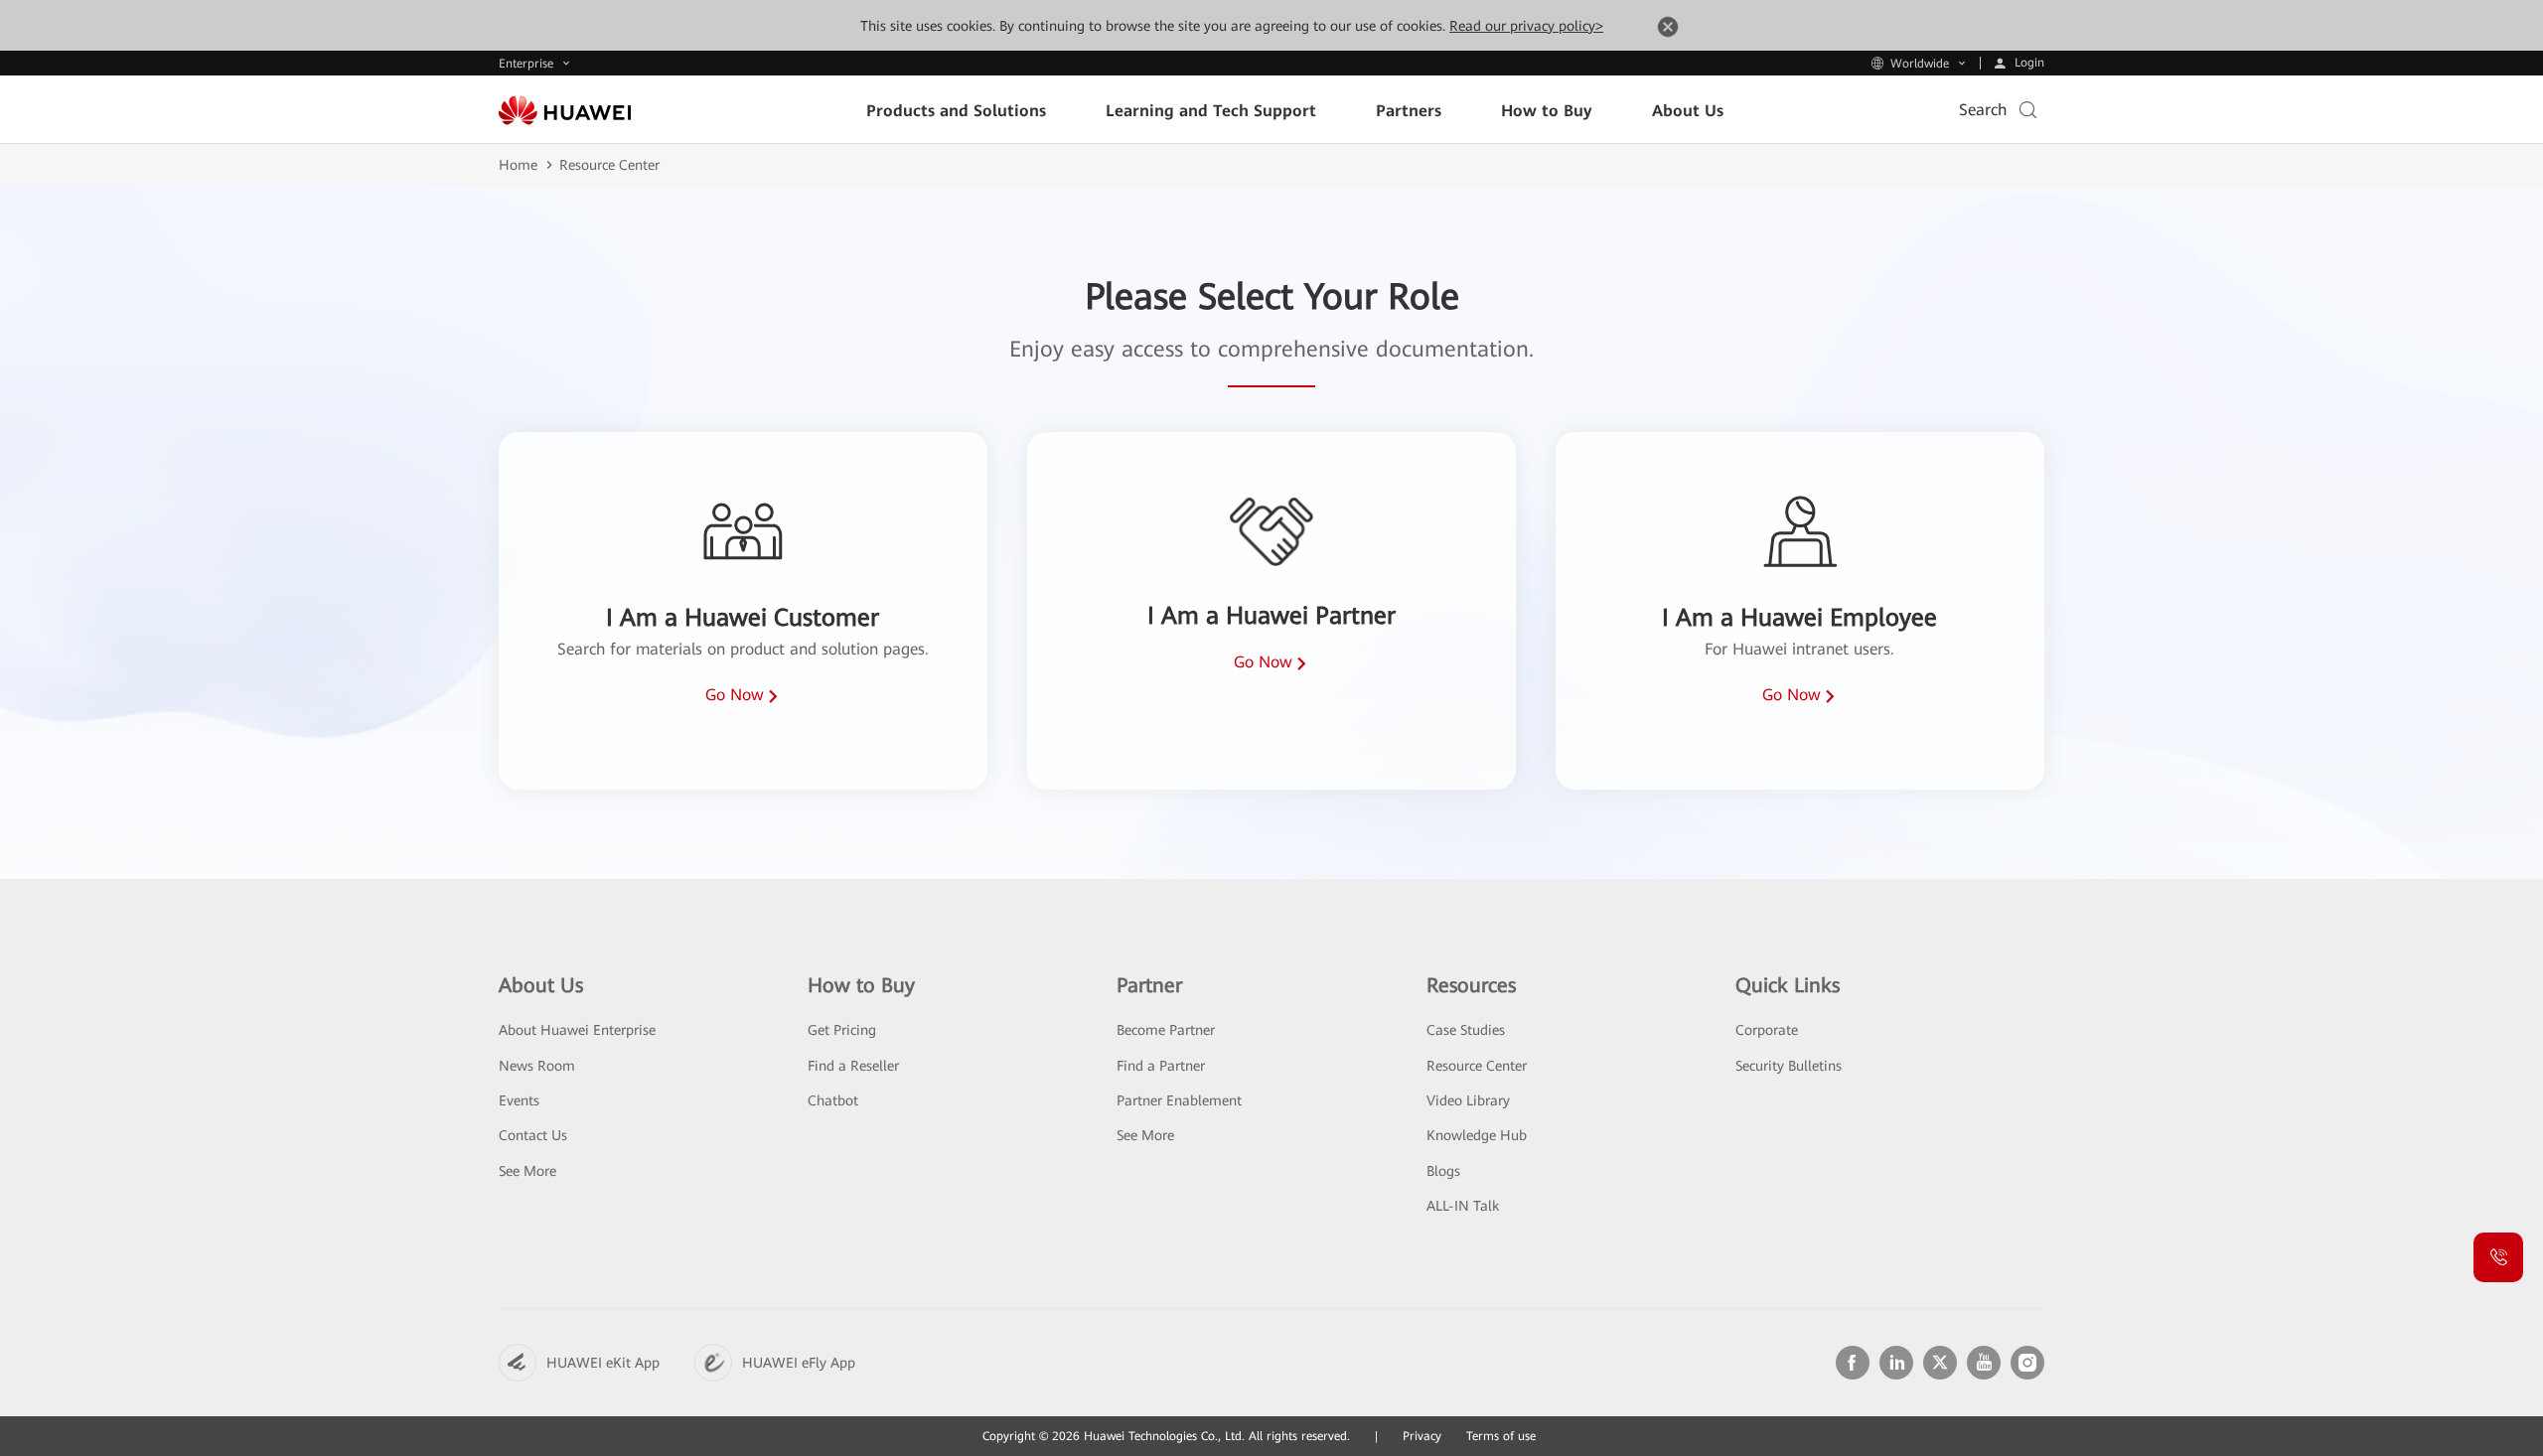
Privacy (1422, 1436)
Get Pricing (842, 1030)
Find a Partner (1161, 1066)
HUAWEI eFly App (799, 1363)
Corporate (1767, 1030)
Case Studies (1466, 1030)
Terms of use (1501, 1436)
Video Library (1468, 1100)
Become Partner (1166, 1030)
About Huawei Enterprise (577, 1030)
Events (519, 1100)
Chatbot (833, 1100)
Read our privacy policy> (1526, 26)
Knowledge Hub (1477, 1135)
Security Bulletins (1789, 1066)
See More (527, 1171)
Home (518, 165)
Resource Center (1477, 1066)
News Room (537, 1066)
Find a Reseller (853, 1066)
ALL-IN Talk (1463, 1206)
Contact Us (533, 1135)
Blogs (1443, 1171)
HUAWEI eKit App (603, 1363)
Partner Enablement (1179, 1100)
